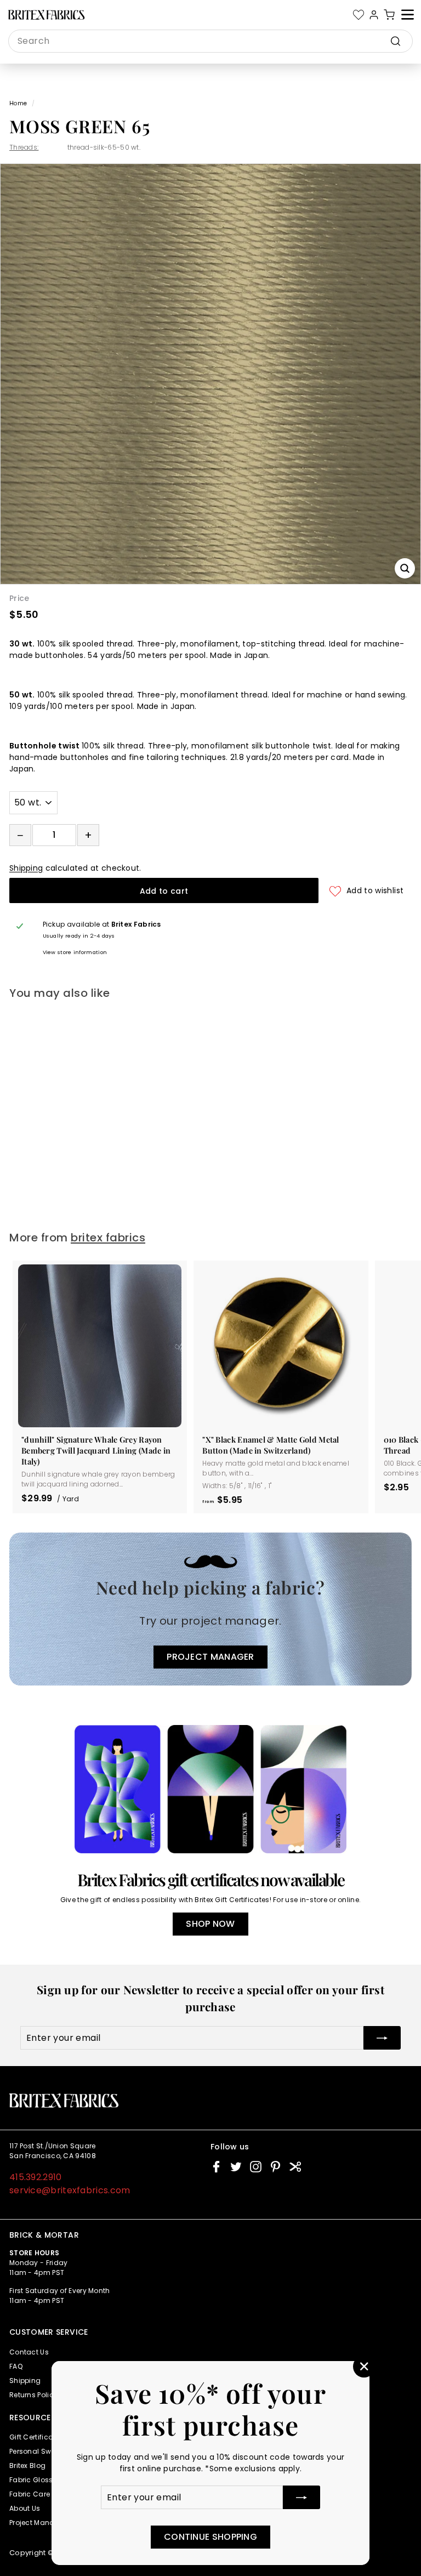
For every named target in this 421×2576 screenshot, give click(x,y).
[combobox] (210, 41)
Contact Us (29, 2352)
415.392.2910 (36, 2177)
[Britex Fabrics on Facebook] (216, 2167)
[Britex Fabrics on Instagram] (256, 2167)
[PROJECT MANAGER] (210, 1609)
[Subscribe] (301, 2497)
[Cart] (389, 15)
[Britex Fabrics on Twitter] (236, 2167)
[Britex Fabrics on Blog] (295, 2167)
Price (19, 598)
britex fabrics (108, 1238)
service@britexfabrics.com (70, 2190)
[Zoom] (405, 568)
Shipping (26, 868)
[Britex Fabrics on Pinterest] (275, 2167)
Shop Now (210, 1924)
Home (18, 103)
